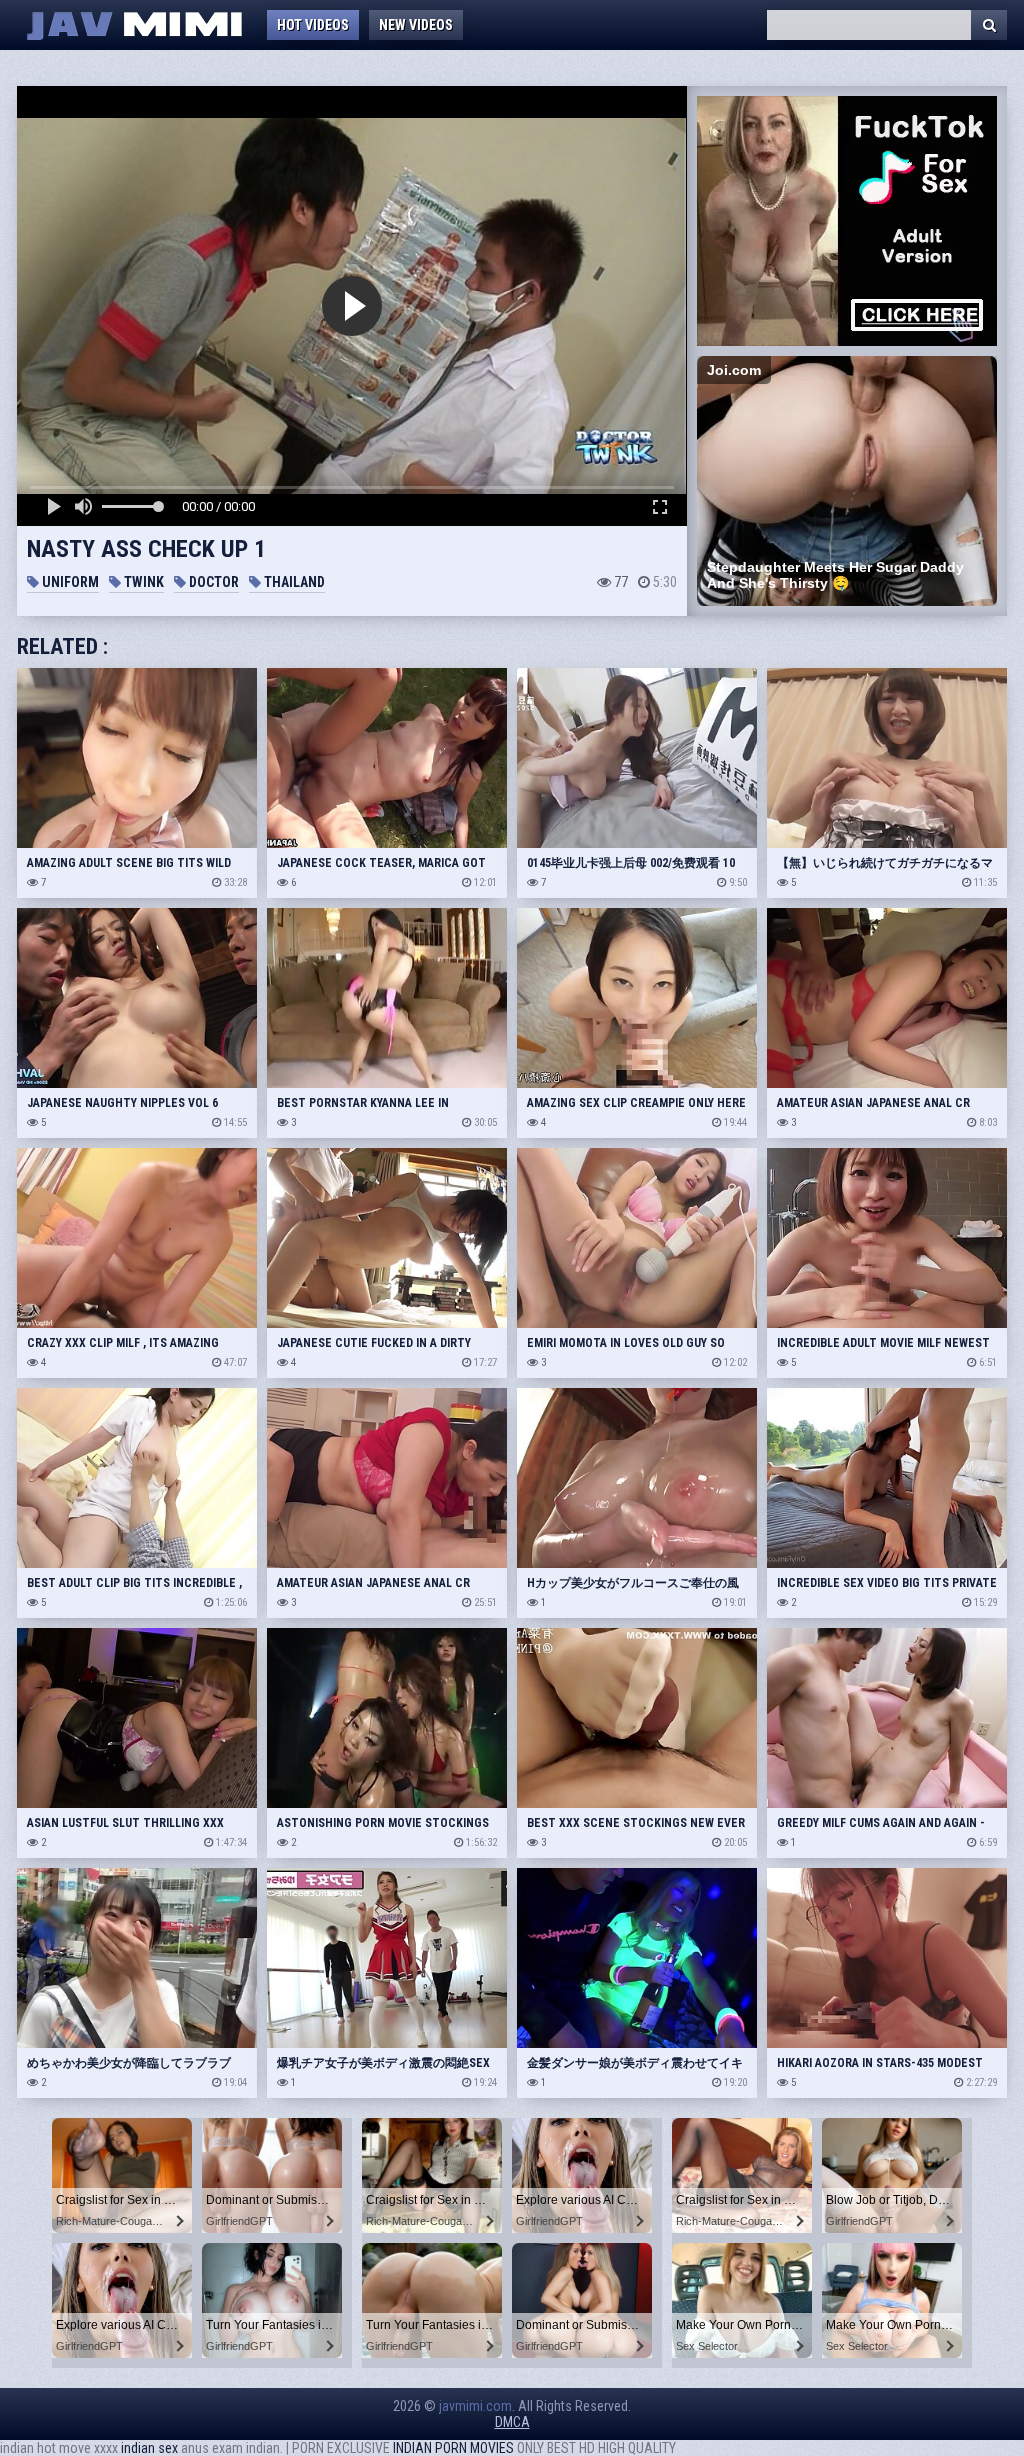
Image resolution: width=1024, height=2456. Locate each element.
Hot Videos (313, 25)
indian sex (149, 2448)
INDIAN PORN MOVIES (453, 2448)
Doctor (212, 582)
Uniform (69, 582)
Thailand (293, 582)
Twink (142, 582)
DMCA (512, 2422)
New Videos (416, 25)
